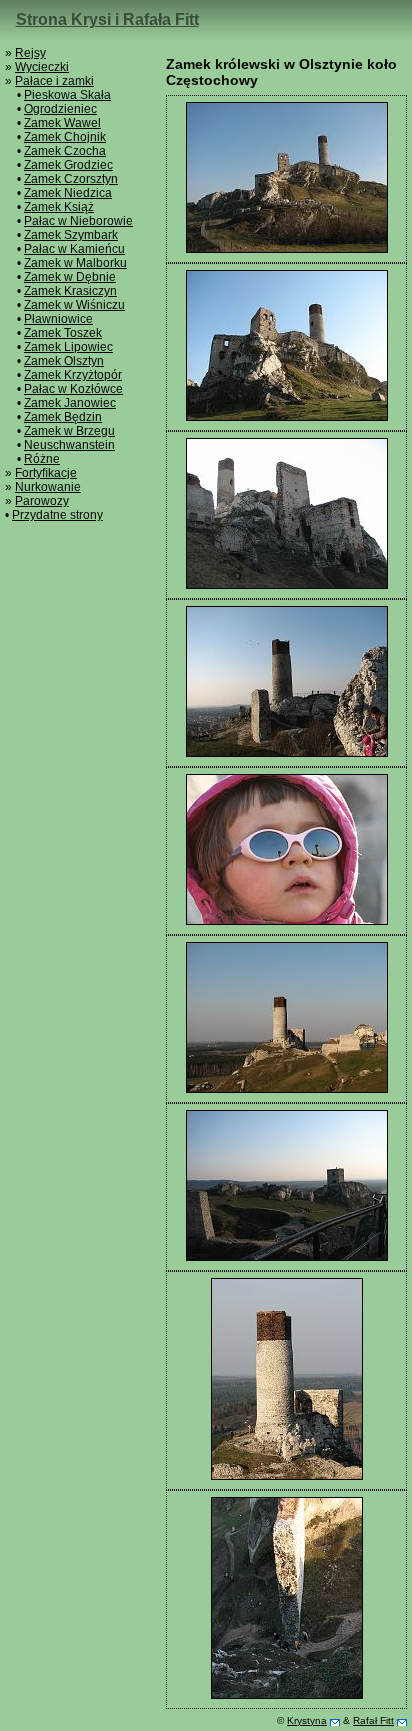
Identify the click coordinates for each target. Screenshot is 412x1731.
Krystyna (307, 1720)
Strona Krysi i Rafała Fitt (107, 19)
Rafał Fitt (373, 1720)
